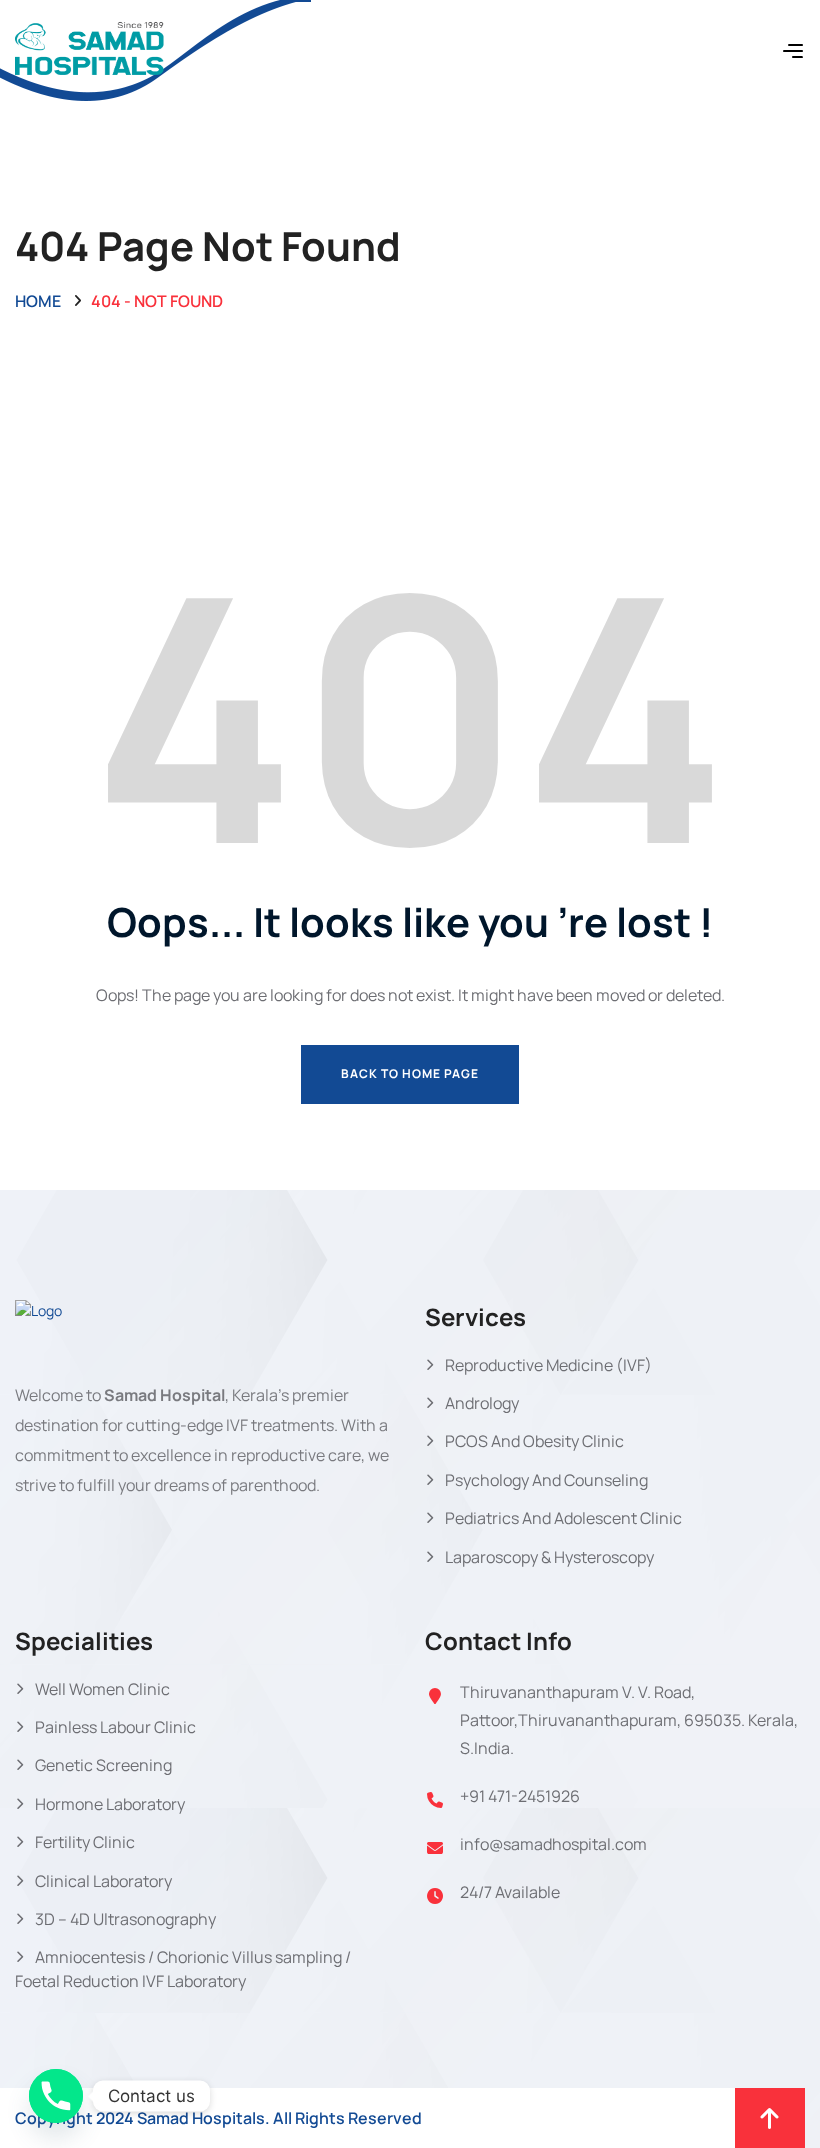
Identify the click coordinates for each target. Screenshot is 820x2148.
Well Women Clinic (102, 1689)
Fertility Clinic (85, 1842)
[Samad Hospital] (90, 49)
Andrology (482, 1403)
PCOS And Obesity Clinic (534, 1441)
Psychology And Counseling (546, 1480)
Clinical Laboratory (103, 1881)
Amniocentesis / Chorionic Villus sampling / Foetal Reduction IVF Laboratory (183, 1968)
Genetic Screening (103, 1765)
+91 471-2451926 (520, 1796)
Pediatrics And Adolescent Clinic (563, 1518)
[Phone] (56, 2096)
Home (38, 301)
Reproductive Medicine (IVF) (548, 1365)
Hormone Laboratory (110, 1804)
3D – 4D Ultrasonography (125, 1919)
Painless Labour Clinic (115, 1727)
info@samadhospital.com (553, 1844)
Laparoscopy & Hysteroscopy (549, 1557)
